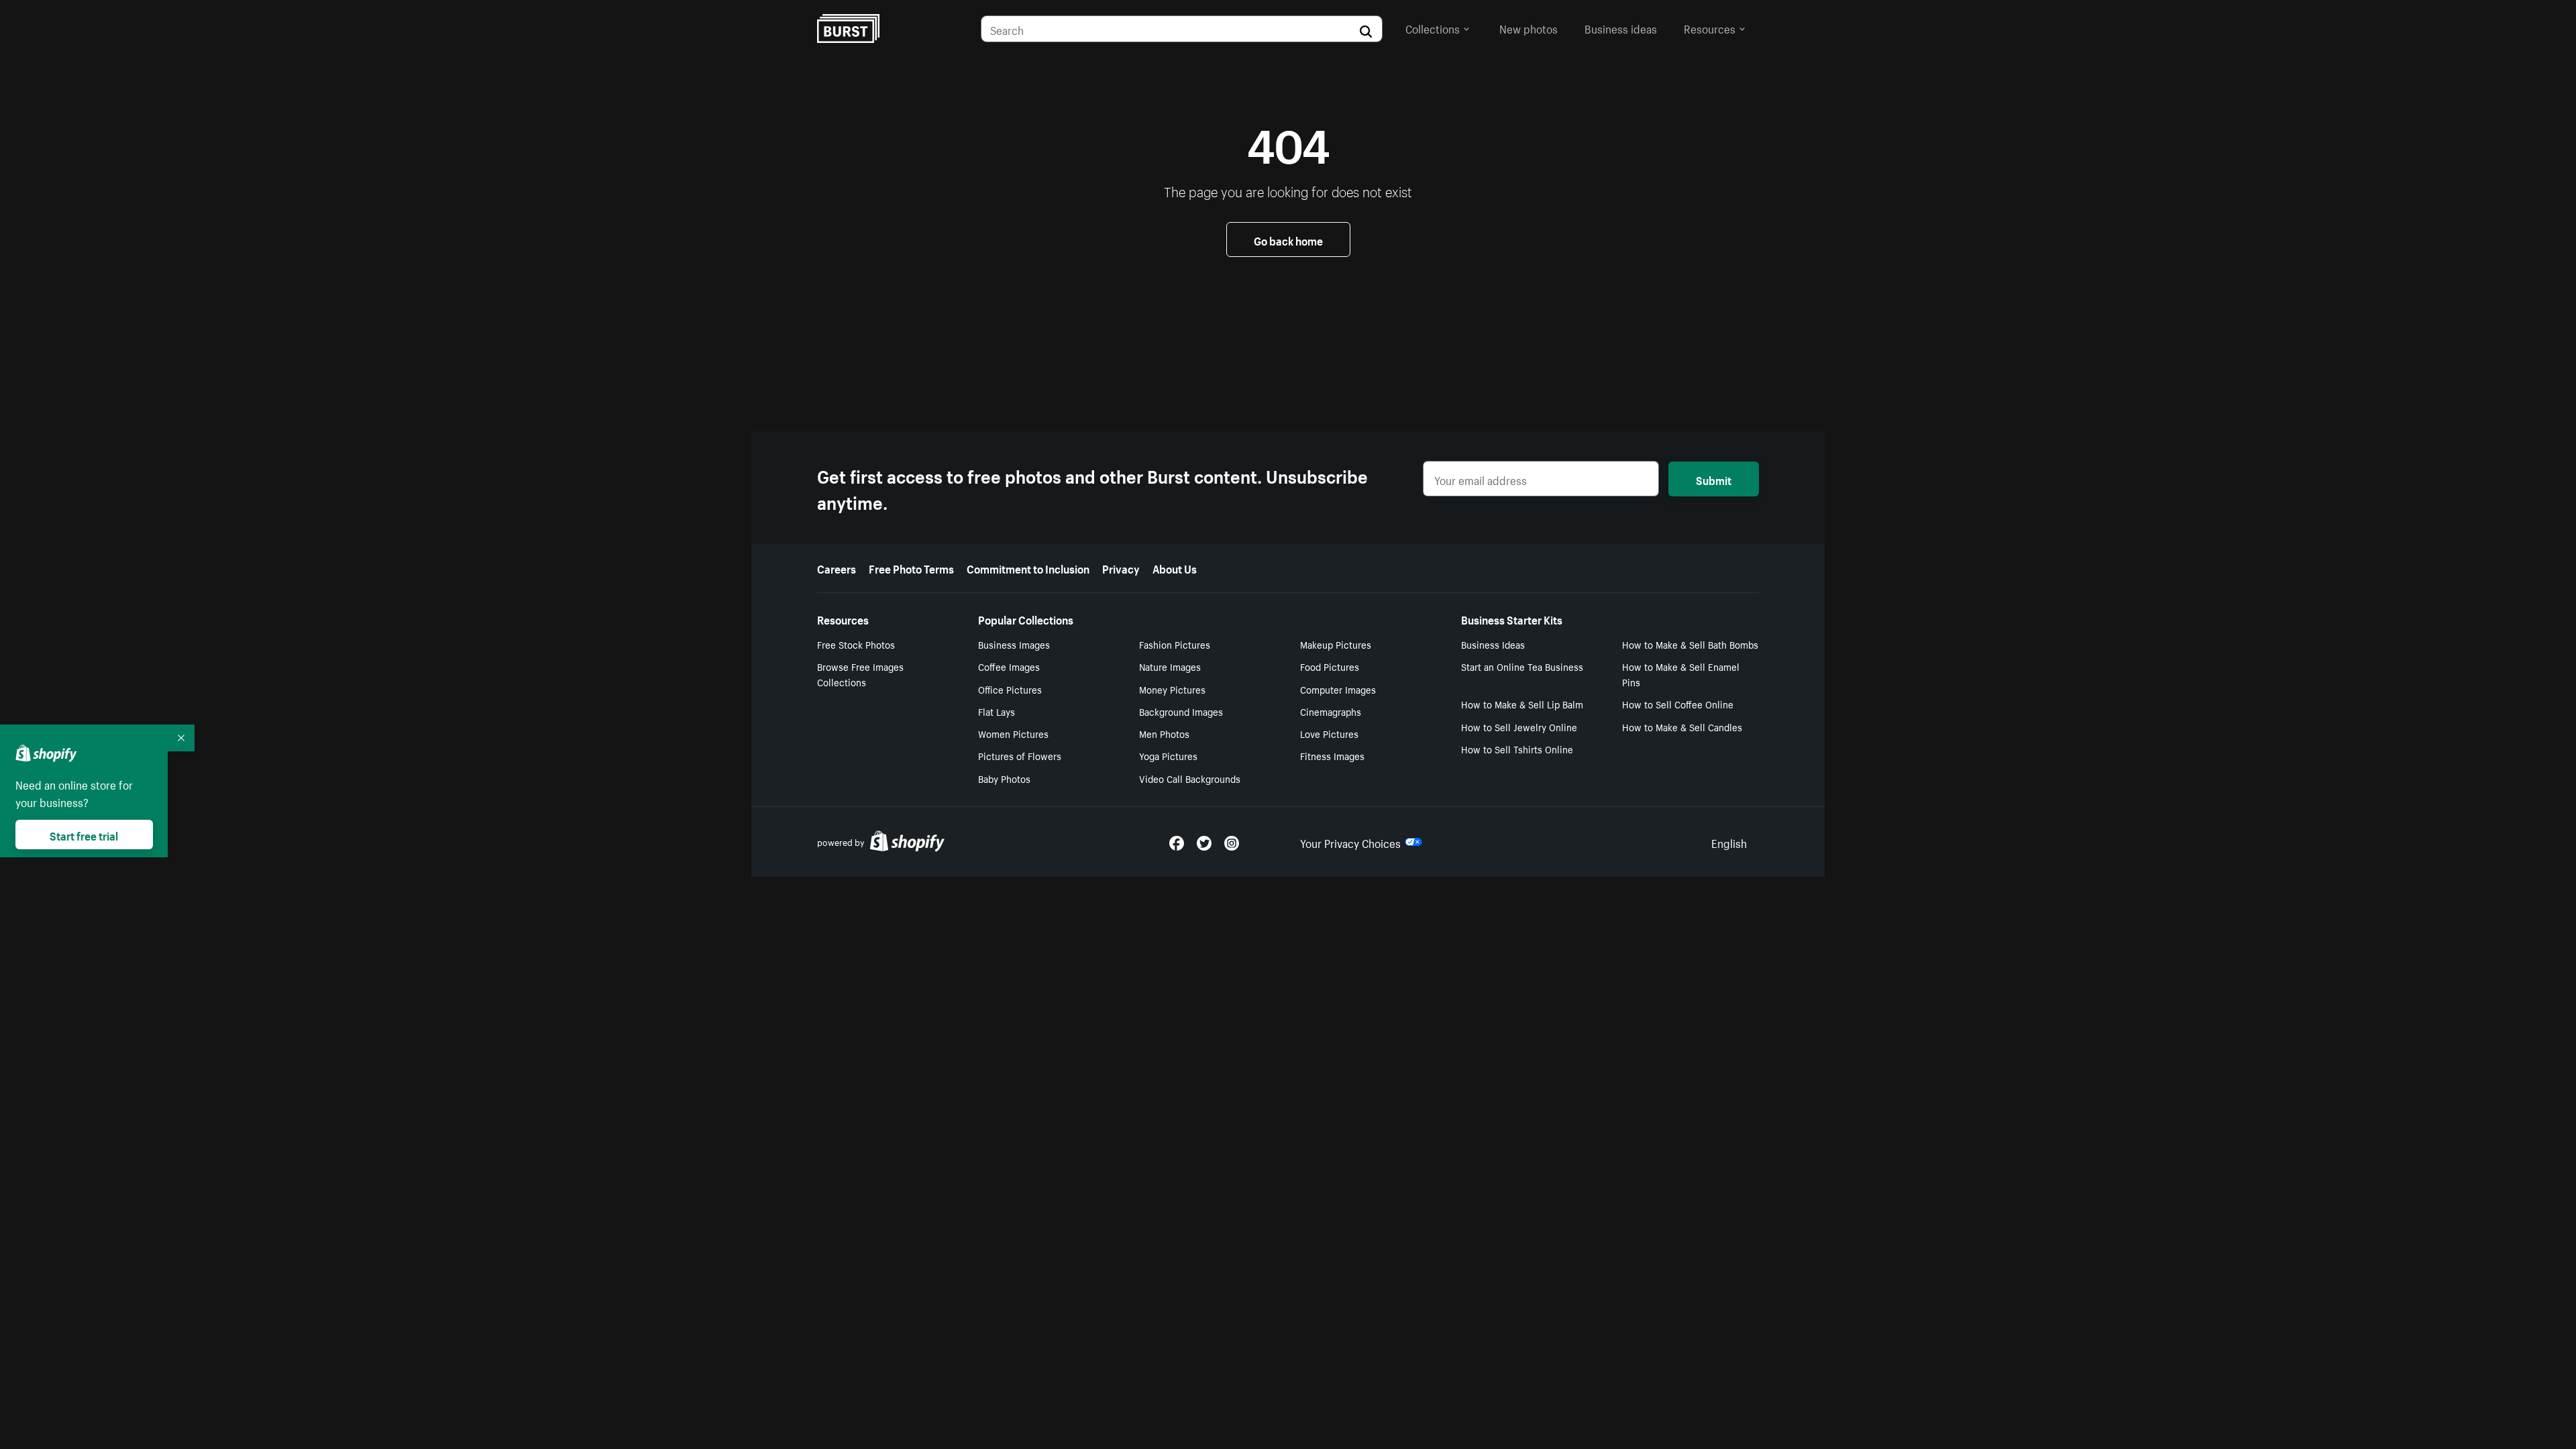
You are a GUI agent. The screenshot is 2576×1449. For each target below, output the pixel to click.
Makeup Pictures (1336, 644)
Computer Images (1338, 689)
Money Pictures (1172, 689)
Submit (1714, 479)
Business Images (1014, 644)
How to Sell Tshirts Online (1517, 749)
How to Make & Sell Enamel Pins (1681, 674)
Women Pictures (1013, 733)
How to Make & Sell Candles (1682, 727)
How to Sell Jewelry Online (1519, 727)
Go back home (1288, 239)
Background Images (1181, 711)
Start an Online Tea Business (1522, 666)
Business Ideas (1493, 644)
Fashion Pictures (1175, 644)
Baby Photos (1004, 778)
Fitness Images (1332, 755)
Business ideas (1621, 28)
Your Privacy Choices (1350, 842)
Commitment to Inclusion (1028, 568)
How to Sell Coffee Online (1678, 704)
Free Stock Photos (856, 644)
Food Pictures (1330, 666)
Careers (837, 568)
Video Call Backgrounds (1190, 778)
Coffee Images (1009, 666)
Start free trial (84, 835)
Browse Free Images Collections (860, 674)
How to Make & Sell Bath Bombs (1690, 644)
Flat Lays (997, 711)
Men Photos (1164, 733)
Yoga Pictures (1168, 755)
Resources (1710, 28)
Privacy (1121, 568)
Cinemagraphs (1331, 711)
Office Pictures (1010, 689)
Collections (1433, 28)
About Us (1175, 568)
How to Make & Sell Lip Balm (1522, 704)
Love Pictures (1329, 733)
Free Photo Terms (911, 568)
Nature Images (1170, 666)
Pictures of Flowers (1020, 755)
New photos (1528, 28)
